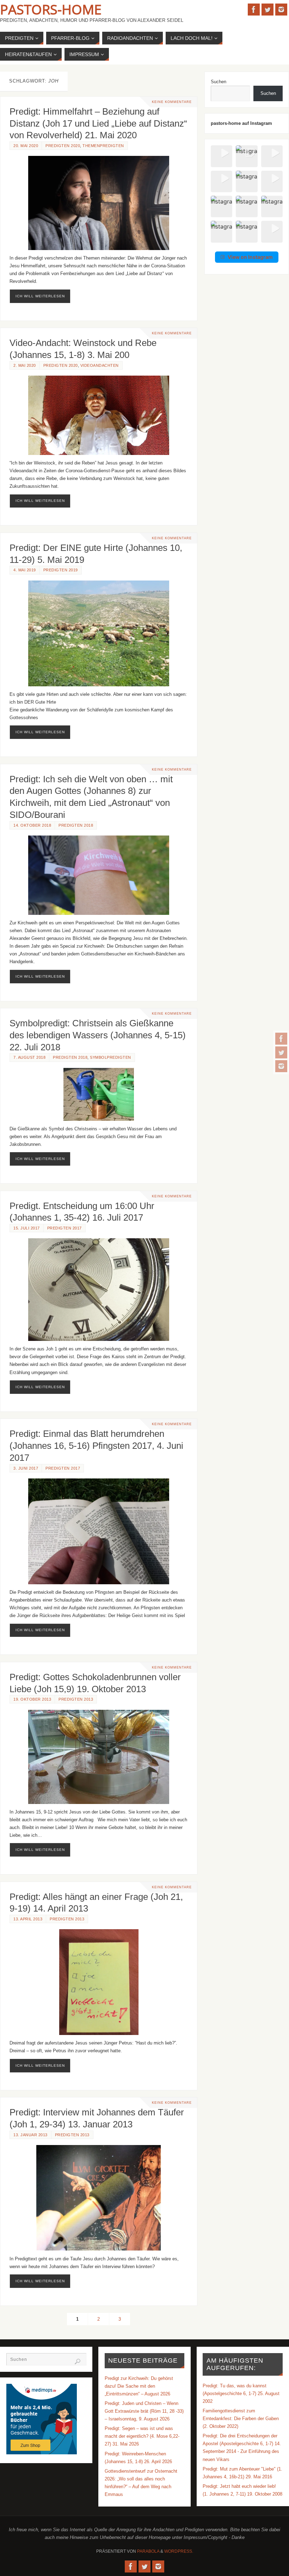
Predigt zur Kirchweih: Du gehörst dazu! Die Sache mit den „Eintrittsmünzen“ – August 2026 (139, 2386)
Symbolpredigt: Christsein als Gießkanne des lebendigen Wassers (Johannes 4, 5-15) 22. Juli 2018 (98, 1035)
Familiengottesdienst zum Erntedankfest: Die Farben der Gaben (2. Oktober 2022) (241, 2419)
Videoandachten (100, 365)
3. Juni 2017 (26, 1468)
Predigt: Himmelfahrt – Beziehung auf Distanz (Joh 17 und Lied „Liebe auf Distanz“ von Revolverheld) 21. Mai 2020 (98, 123)
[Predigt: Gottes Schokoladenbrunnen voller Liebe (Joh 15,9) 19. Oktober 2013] (99, 1757)
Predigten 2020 (63, 146)
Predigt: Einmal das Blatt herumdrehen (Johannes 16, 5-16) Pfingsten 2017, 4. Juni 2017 (96, 1446)
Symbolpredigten (110, 1057)
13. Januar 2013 (30, 2135)
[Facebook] (281, 1039)
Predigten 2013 (76, 1699)
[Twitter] (281, 1052)
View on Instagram (250, 257)
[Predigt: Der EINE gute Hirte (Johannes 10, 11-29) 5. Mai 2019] (99, 633)
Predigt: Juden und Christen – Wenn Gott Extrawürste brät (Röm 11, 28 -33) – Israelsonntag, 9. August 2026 (144, 2411)
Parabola (148, 2551)
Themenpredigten (103, 146)
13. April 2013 (28, 1919)
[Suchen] (78, 2362)
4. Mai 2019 (25, 570)
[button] (222, 156)
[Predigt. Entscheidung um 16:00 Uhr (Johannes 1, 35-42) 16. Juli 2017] (99, 1290)
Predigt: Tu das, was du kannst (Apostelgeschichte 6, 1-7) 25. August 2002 (241, 2393)
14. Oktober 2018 (32, 825)
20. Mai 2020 (26, 146)
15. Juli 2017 (27, 1228)
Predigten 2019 (61, 570)
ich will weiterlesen (40, 296)
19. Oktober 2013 (32, 1699)
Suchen (219, 82)
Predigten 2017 (64, 1228)
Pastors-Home (51, 9)
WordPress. (179, 2551)
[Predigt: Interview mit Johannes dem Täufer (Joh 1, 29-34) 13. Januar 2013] (99, 2198)
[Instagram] (281, 1066)
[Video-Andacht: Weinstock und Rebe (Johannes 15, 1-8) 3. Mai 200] (99, 415)
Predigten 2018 (76, 825)
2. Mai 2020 (25, 365)
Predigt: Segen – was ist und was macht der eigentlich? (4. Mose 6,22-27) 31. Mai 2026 (142, 2436)
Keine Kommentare (172, 102)
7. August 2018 (29, 1057)
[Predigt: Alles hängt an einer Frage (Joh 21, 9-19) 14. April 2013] (99, 1982)
